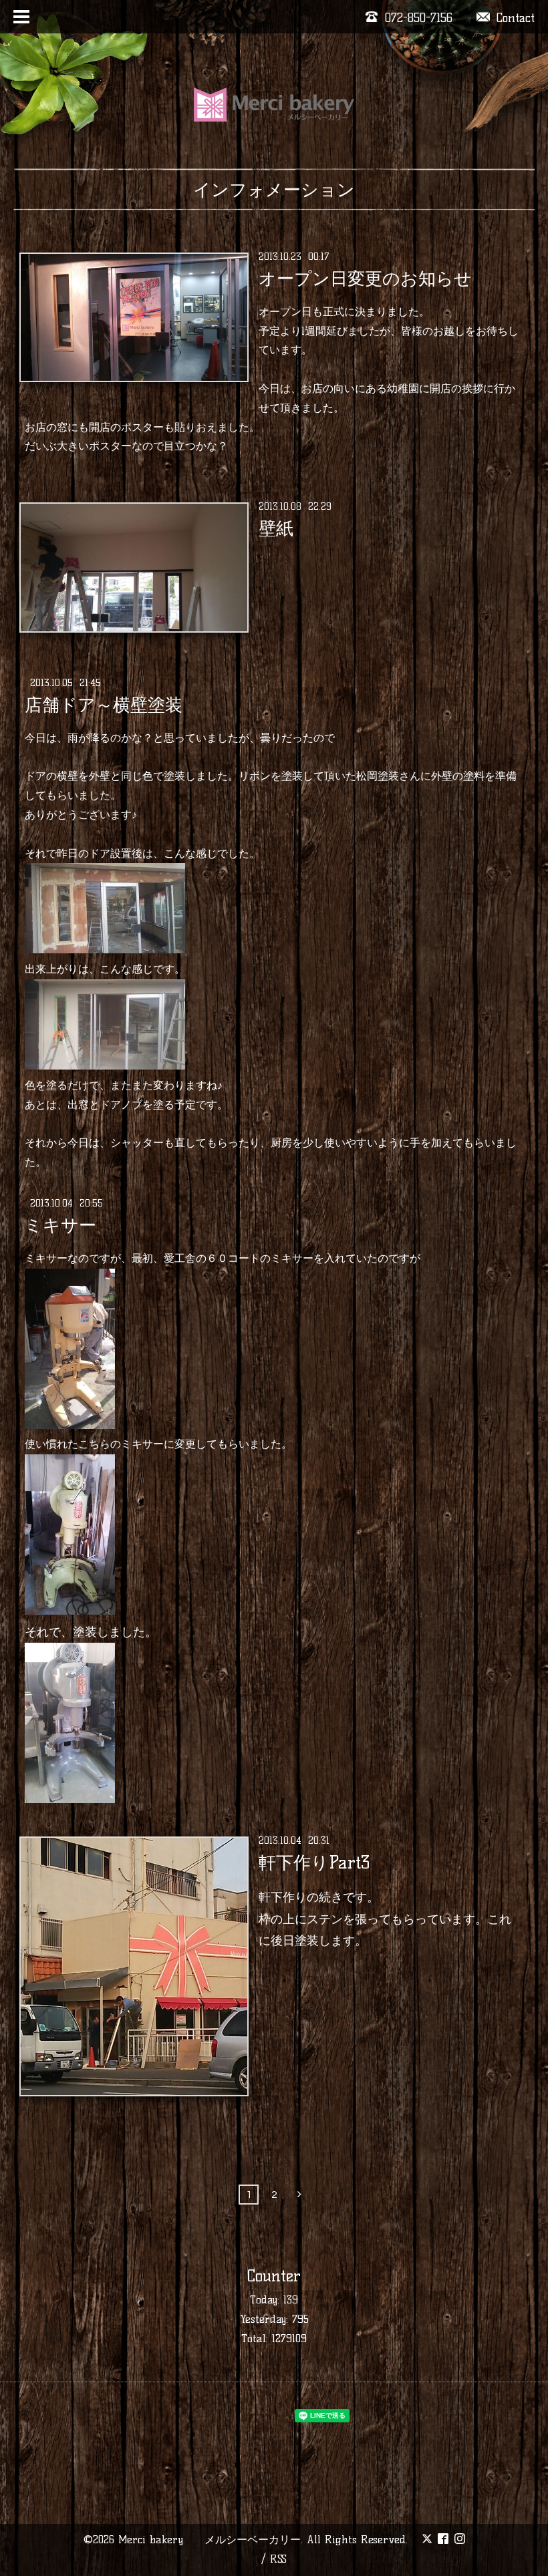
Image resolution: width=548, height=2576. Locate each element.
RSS (278, 2559)
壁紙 (276, 528)
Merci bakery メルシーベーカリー (210, 2540)
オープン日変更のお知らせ (365, 279)
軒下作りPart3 (314, 1863)
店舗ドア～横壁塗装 (104, 705)
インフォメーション (274, 190)
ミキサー (60, 1225)
